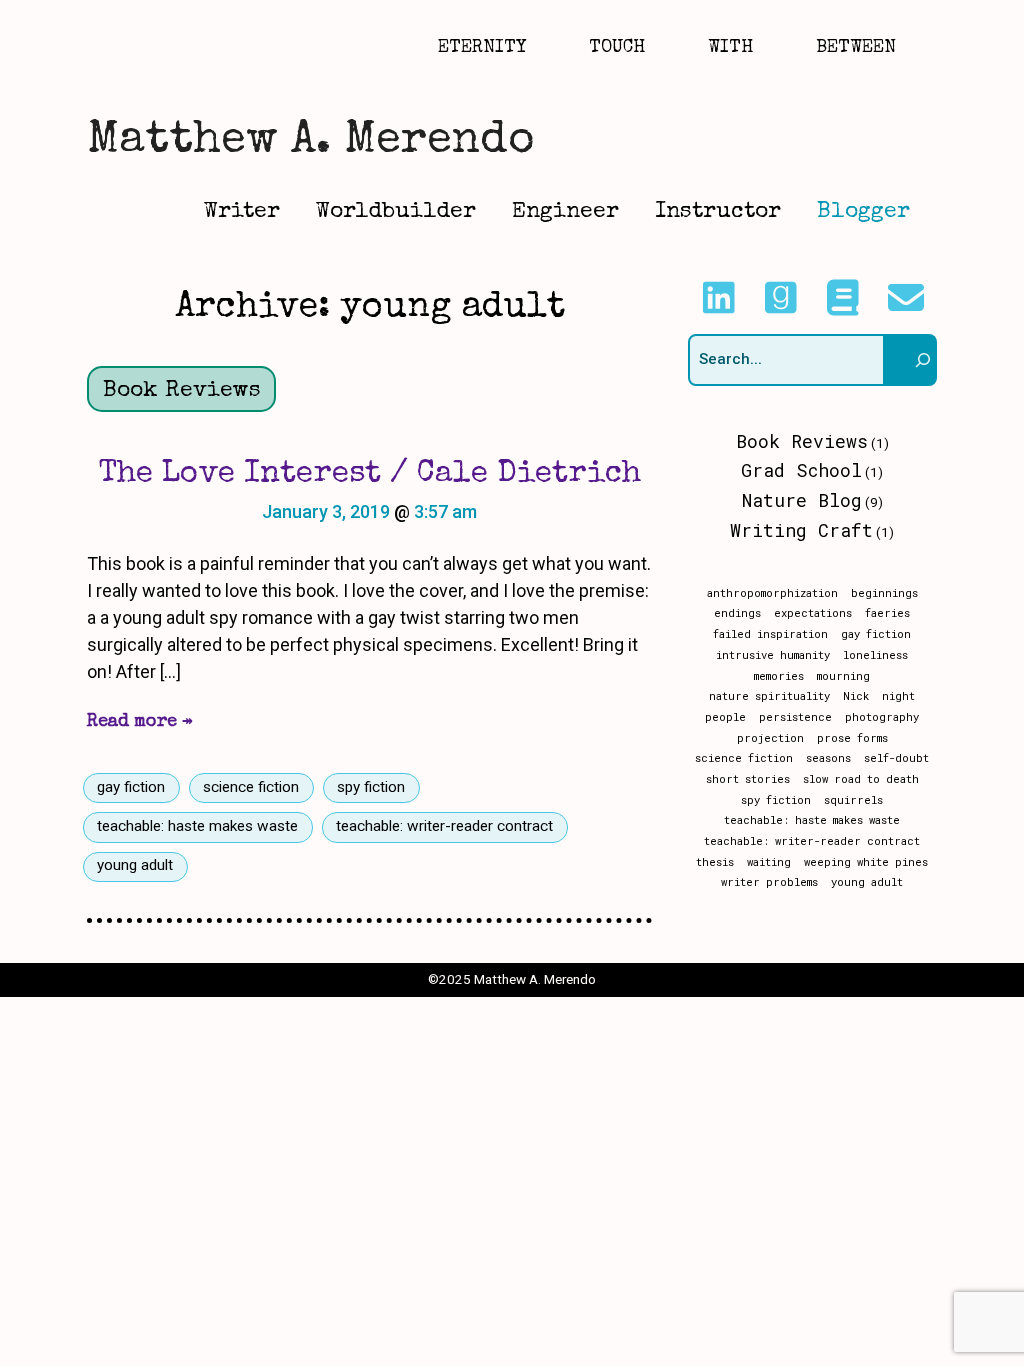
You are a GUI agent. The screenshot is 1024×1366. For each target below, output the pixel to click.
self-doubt (896, 758)
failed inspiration (770, 634)
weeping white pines (866, 862)
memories (779, 676)
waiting (769, 862)
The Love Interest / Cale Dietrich (370, 474)
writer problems (769, 882)
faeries (887, 613)
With (730, 48)
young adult (135, 865)
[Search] (911, 360)
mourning (843, 676)
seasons (828, 758)
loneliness (875, 655)
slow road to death (861, 779)
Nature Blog (802, 500)
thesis (715, 862)
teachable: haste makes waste (197, 826)
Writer (242, 212)
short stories (748, 779)
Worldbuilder (396, 212)
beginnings (884, 593)
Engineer (565, 212)
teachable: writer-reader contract (444, 826)
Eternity (482, 48)
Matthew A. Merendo (310, 141)
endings (737, 613)
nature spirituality (769, 696)
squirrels (853, 800)
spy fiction (371, 787)
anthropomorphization (772, 593)
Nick (856, 696)
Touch (617, 48)
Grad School (801, 470)
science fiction (251, 787)
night (898, 696)
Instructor (718, 212)
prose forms (852, 738)
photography (882, 717)
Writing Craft (801, 530)
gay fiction (131, 787)
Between (856, 48)
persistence (795, 717)
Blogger (863, 212)
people (725, 717)
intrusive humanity (773, 655)
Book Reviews (182, 391)
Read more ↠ (140, 722)
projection (770, 738)
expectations (813, 613)
